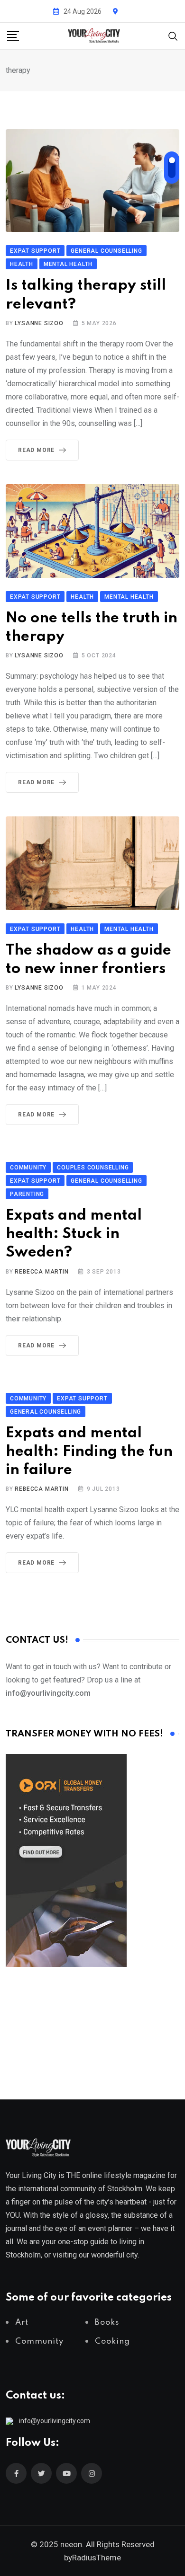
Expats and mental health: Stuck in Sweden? (74, 1234)
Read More (36, 450)
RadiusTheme (97, 2558)
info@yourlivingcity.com (55, 2421)
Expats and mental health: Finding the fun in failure (89, 1452)
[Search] (173, 35)
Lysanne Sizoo (39, 323)
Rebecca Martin (42, 1272)
